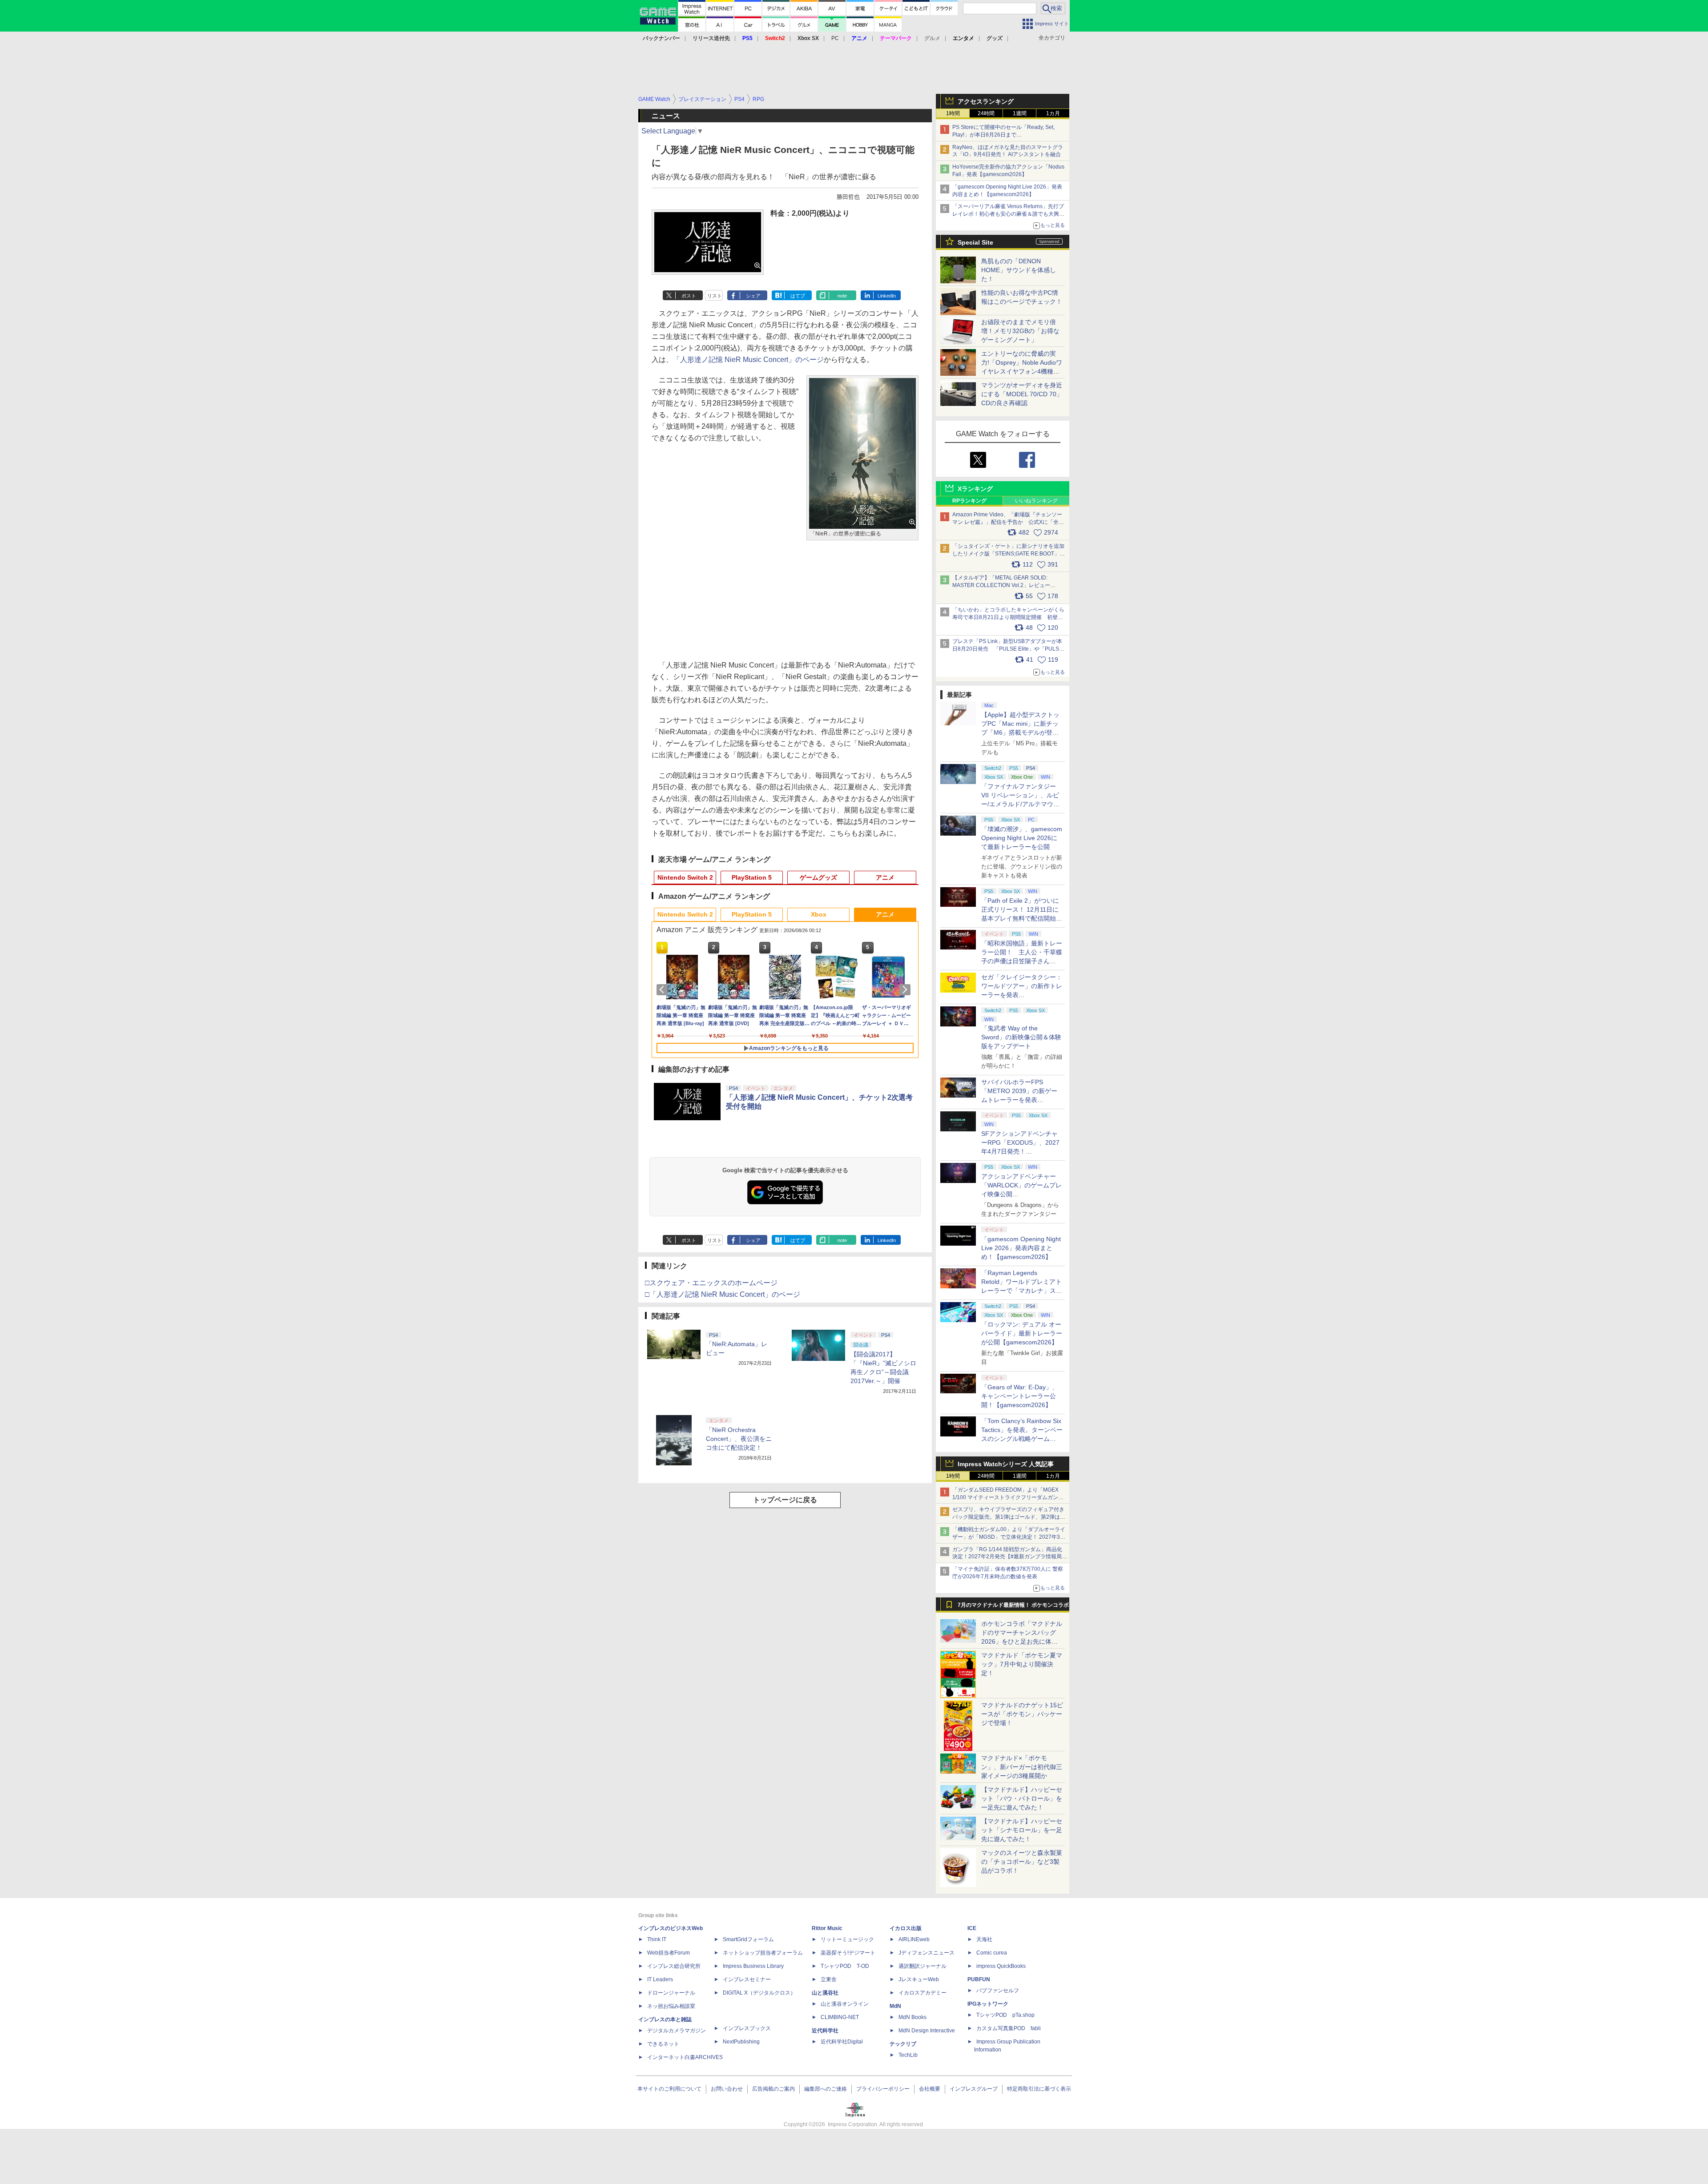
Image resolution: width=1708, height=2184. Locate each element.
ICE (972, 1928)
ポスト (689, 296)
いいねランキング (1036, 501)
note (842, 296)
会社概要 (930, 2089)
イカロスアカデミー (922, 1993)
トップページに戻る (785, 1500)
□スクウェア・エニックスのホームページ (711, 1283)
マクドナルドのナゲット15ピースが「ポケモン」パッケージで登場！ (1022, 1714)
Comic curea (992, 1953)
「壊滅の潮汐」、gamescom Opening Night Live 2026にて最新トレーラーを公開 (1022, 838)
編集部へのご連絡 (826, 2089)
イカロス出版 (906, 1928)
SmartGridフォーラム (748, 1939)
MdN (895, 2006)
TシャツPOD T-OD (845, 1966)
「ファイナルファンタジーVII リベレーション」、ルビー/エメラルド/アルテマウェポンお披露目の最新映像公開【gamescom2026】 (1022, 804)
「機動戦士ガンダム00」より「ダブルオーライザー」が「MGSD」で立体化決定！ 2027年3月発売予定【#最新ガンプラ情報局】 (1009, 1537)
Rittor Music (827, 1928)
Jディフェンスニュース (927, 1953)
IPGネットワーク (988, 2004)
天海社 (984, 1939)
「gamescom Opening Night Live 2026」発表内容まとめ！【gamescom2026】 (1021, 1248)
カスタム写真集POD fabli (1009, 2028)
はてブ (798, 296)
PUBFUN (979, 1979)
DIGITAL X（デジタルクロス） (759, 1993)
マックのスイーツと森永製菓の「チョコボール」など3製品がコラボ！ (1022, 1862)
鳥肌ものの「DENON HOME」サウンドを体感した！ (1019, 270)
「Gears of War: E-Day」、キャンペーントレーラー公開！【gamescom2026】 (1020, 1396)
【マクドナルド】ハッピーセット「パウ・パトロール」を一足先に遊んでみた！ (1022, 1798)
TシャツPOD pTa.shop (1005, 2015)
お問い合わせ (727, 2089)
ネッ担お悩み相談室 (671, 2006)
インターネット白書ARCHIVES (685, 2057)
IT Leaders (660, 1979)
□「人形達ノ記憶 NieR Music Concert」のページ (723, 1294)
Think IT (657, 1939)
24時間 (986, 113)
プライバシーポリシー (883, 2089)
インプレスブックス (747, 2028)
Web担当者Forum (669, 1953)
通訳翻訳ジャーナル (922, 1966)
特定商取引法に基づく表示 (1039, 2089)
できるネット (663, 2044)
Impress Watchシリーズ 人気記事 (1006, 1464)
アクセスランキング (986, 101)
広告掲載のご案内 (773, 2089)
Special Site (975, 242)
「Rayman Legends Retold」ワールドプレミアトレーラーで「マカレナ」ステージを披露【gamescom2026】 (1022, 1291)
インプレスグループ (974, 2089)
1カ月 (1053, 113)
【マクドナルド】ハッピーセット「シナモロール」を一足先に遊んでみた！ (1022, 1830)
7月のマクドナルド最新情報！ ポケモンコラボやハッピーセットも (1013, 1607)
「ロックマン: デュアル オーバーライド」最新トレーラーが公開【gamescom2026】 (1022, 1333)
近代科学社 (825, 2031)
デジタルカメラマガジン (677, 2031)
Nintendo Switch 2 (685, 877)
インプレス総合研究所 (674, 1966)
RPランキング (969, 501)
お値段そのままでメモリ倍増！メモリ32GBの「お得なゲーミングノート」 (1020, 331)
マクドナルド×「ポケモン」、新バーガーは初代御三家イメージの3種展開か (1022, 1767)
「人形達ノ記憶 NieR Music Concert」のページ (748, 360)
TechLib (908, 2055)
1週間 (1020, 113)
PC (835, 38)
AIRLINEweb (914, 1939)
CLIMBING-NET (840, 2017)
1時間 (953, 113)
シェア (753, 296)
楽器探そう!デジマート (848, 1953)
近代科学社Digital (842, 2042)
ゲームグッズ (818, 877)
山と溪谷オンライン (845, 2004)
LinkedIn (887, 296)
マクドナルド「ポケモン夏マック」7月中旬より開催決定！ (1022, 1664)
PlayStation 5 (752, 877)
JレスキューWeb (919, 1979)
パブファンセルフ (998, 1991)
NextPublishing (741, 2042)
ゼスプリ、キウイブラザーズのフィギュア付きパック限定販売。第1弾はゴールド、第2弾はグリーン (1009, 1517)
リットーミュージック (847, 1939)
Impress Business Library (753, 1966)
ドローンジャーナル (671, 1993)
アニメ (885, 877)
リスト (715, 296)
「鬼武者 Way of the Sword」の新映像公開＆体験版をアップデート (1021, 1037)
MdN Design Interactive (927, 2031)
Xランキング (975, 489)
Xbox (819, 914)
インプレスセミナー (747, 1979)
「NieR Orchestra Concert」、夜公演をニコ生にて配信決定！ (739, 1439)
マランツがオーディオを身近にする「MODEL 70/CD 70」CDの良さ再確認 (1022, 394)
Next (906, 989)
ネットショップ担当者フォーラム (763, 1953)
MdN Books (912, 2017)
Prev (664, 989)
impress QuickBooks (1001, 1966)
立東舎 (829, 1979)
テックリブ (903, 2044)
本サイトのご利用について (669, 2089)
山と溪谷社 (825, 1993)
